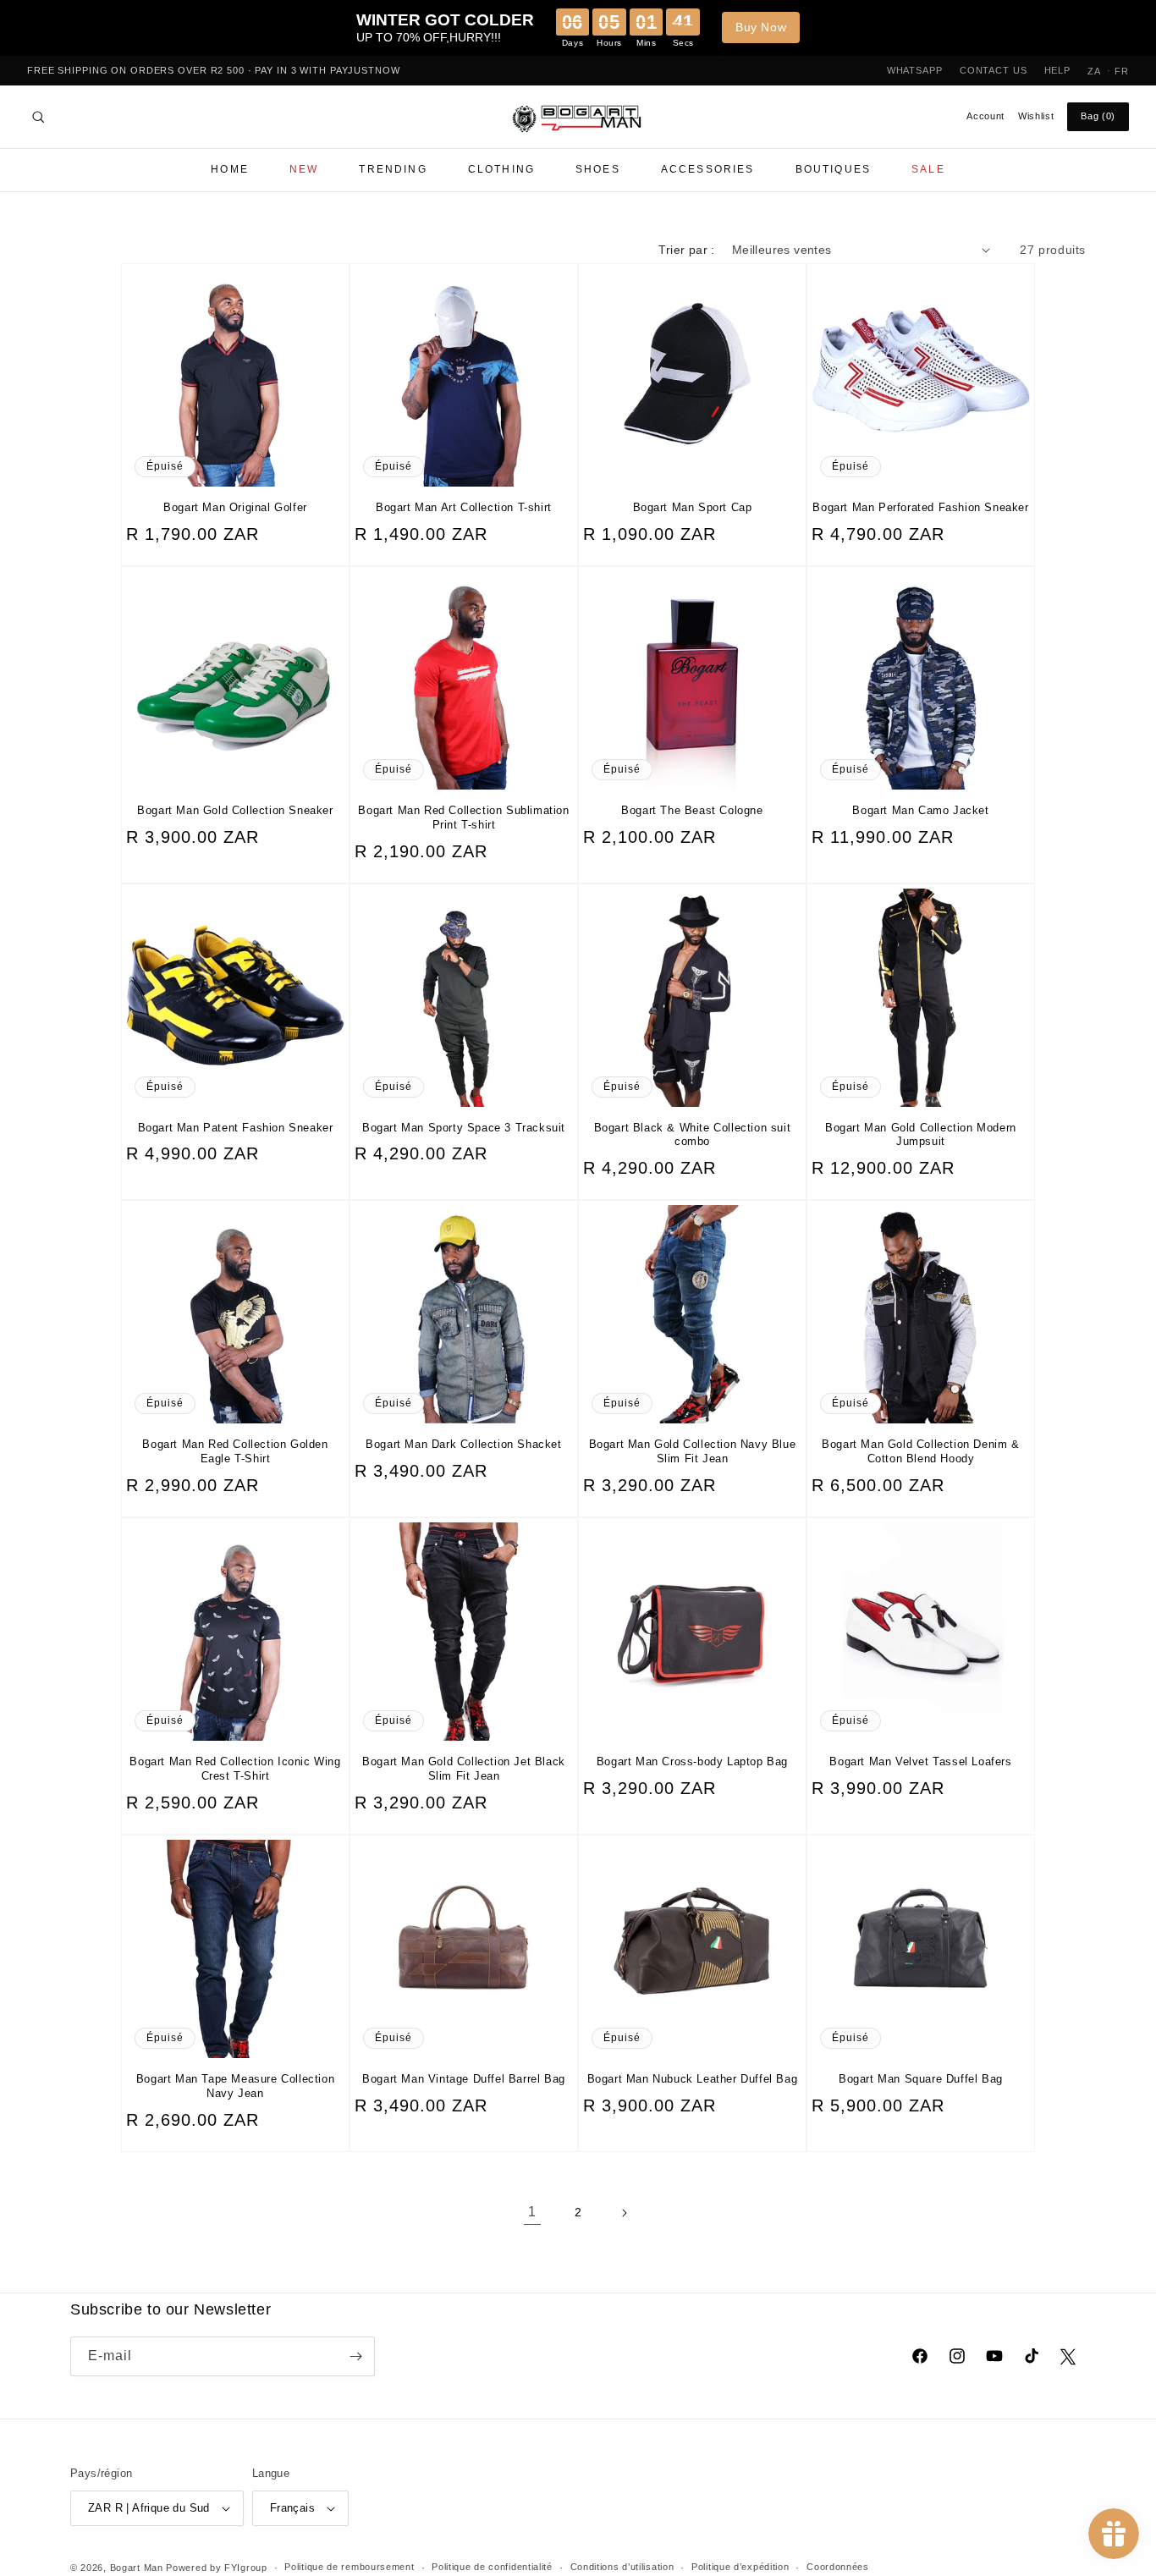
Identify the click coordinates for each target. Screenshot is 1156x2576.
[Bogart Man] (578, 117)
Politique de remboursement (349, 2567)
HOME (230, 169)
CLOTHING (501, 169)
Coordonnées (838, 2567)
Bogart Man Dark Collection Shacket (463, 1444)
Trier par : (686, 250)
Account (985, 116)
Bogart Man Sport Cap (693, 507)
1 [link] (532, 2212)
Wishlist (1036, 116)
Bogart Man (137, 2568)
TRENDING (393, 169)
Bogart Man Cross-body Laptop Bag (692, 1761)
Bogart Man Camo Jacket (920, 810)
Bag (1098, 116)
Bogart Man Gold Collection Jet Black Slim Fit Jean (464, 1769)
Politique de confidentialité (492, 2567)
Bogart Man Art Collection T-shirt (464, 507)
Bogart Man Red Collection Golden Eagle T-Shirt (235, 1451)
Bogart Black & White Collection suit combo (693, 1135)
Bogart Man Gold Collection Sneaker (235, 810)
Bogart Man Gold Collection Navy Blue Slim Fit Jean (693, 1451)
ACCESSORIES (708, 169)
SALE (928, 169)
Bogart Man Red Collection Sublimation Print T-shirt (463, 817)
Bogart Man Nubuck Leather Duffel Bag (693, 2079)
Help (1058, 70)
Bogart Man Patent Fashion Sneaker (236, 1128)
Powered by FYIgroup (216, 2568)
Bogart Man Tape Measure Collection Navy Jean (235, 2086)
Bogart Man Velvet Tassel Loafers (920, 1761)
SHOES (598, 169)
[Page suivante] (624, 2213)
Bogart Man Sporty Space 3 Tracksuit (464, 1128)
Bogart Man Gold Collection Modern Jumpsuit (921, 1135)
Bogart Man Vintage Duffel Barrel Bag (464, 2079)
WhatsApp (915, 70)
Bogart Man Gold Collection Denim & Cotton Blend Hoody (920, 1451)
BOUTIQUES (833, 169)
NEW (304, 169)
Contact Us (994, 70)
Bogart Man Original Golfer (235, 507)
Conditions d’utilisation (622, 2567)
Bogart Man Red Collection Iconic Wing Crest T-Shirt (235, 1769)
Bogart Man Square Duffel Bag (921, 2079)
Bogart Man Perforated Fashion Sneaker (920, 507)
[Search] (38, 117)
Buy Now (761, 27)
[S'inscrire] (355, 2356)
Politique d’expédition (740, 2567)
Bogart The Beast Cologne (692, 810)
